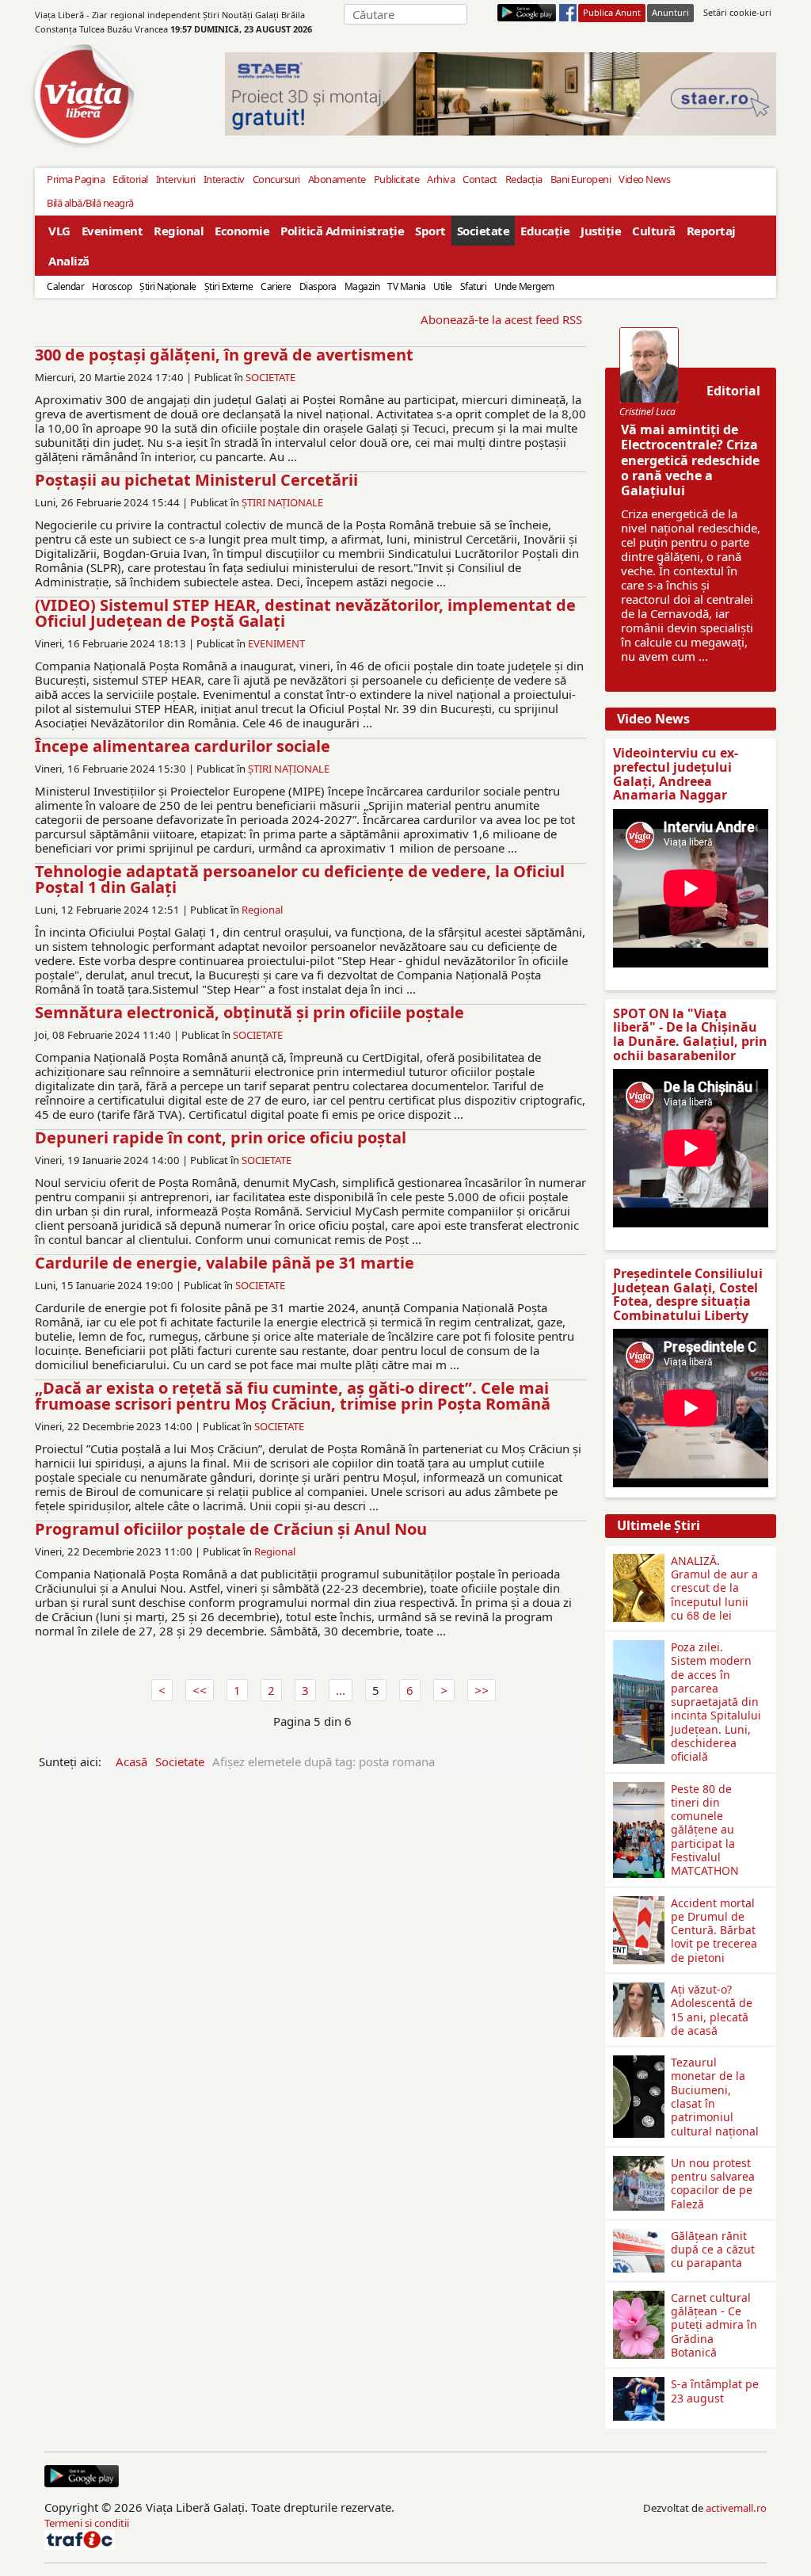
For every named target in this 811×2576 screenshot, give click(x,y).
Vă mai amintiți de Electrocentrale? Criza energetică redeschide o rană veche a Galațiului (690, 460)
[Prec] (200, 1690)
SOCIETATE (270, 377)
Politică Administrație (342, 231)
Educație (545, 231)
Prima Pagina (76, 179)
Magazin (362, 286)
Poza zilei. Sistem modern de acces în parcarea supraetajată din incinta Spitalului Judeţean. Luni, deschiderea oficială (716, 1702)
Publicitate (397, 179)
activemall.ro (736, 2508)
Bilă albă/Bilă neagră (90, 203)
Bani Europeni (581, 179)
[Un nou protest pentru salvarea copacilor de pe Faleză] (639, 2162)
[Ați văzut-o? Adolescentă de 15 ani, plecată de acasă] (639, 1989)
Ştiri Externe (229, 286)
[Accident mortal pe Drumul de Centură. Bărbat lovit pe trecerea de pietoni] (639, 1902)
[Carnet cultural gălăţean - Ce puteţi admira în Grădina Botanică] (639, 2297)
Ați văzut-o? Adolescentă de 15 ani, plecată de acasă (712, 2010)
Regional (179, 231)
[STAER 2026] (501, 94)
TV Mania (406, 286)
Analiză (69, 261)
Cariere (276, 286)
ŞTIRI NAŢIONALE (282, 502)
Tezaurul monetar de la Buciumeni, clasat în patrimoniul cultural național (715, 2096)
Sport (430, 231)
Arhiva (441, 179)
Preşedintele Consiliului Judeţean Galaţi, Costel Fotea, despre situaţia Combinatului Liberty (688, 1294)
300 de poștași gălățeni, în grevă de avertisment (224, 355)
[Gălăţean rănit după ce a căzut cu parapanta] (639, 2235)
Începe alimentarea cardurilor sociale (183, 746)
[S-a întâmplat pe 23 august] (639, 2383)
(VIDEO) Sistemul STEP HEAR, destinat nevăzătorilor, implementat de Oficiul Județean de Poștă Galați (305, 613)
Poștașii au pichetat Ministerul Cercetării (196, 480)
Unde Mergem (524, 286)
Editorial (130, 179)
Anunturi (670, 12)
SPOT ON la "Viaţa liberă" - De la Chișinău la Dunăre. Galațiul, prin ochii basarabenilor (690, 1034)
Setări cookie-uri (737, 12)
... (341, 1690)
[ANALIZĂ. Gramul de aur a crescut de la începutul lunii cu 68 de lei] (639, 1560)
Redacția (524, 179)
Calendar (65, 286)
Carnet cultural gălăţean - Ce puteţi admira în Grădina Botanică (714, 2325)
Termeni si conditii (87, 2523)
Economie (242, 231)
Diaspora (318, 286)
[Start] (162, 1690)
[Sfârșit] (482, 1690)
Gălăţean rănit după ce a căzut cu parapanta (713, 2250)
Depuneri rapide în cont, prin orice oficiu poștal (221, 1137)
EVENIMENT (276, 643)
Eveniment (112, 231)
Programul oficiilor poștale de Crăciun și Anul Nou (231, 1529)
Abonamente (337, 179)
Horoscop (112, 286)
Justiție (601, 231)
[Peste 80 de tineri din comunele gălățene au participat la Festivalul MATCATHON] (639, 1788)
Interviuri (176, 179)
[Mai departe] (444, 1690)
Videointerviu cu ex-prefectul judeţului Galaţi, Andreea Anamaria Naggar (676, 774)
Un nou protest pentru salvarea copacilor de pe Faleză (713, 2183)
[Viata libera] (527, 13)
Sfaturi (474, 286)
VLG (59, 231)
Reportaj (711, 231)
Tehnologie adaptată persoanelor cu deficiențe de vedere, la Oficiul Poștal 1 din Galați (300, 879)
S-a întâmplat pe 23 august (715, 2391)
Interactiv (224, 179)
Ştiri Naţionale (168, 286)
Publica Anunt (612, 12)
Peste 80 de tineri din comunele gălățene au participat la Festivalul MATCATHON (705, 1830)
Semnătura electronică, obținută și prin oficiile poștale (249, 1012)
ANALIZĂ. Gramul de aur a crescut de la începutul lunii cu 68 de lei (714, 1588)
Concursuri (276, 179)
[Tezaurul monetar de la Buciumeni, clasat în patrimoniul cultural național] (639, 2062)
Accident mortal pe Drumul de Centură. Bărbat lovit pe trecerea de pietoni (714, 1930)
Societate (484, 231)
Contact (480, 179)
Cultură (654, 231)
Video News (644, 179)
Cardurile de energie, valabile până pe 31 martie (225, 1263)
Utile (443, 286)
